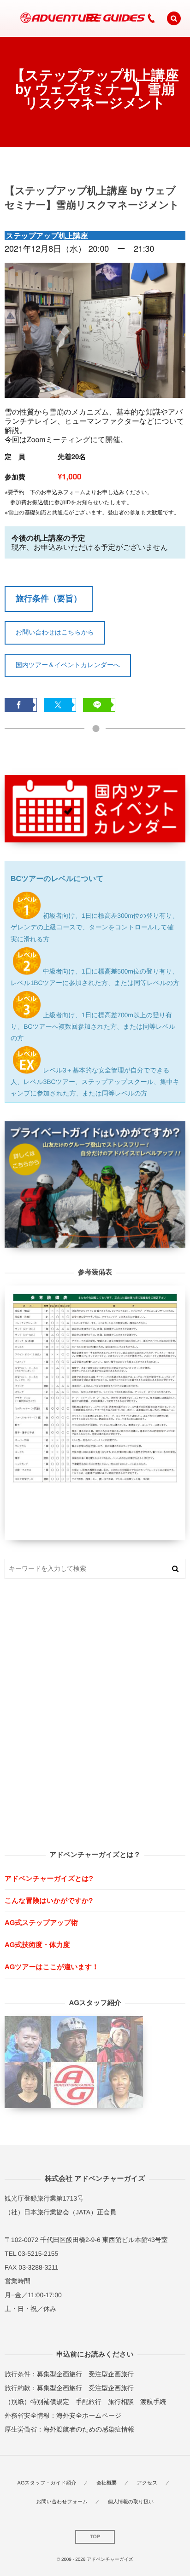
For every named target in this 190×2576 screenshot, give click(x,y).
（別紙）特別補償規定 (37, 2402)
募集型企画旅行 (59, 2374)
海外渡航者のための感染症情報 (89, 2429)
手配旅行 (89, 2402)
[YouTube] (130, 18)
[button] (174, 18)
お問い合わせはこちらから (55, 632)
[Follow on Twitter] (112, 18)
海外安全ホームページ (89, 2415)
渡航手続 (153, 2402)
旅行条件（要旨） (49, 599)
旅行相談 (121, 2402)
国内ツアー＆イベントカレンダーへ (68, 665)
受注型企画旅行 (111, 2374)
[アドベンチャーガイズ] (80, 18)
